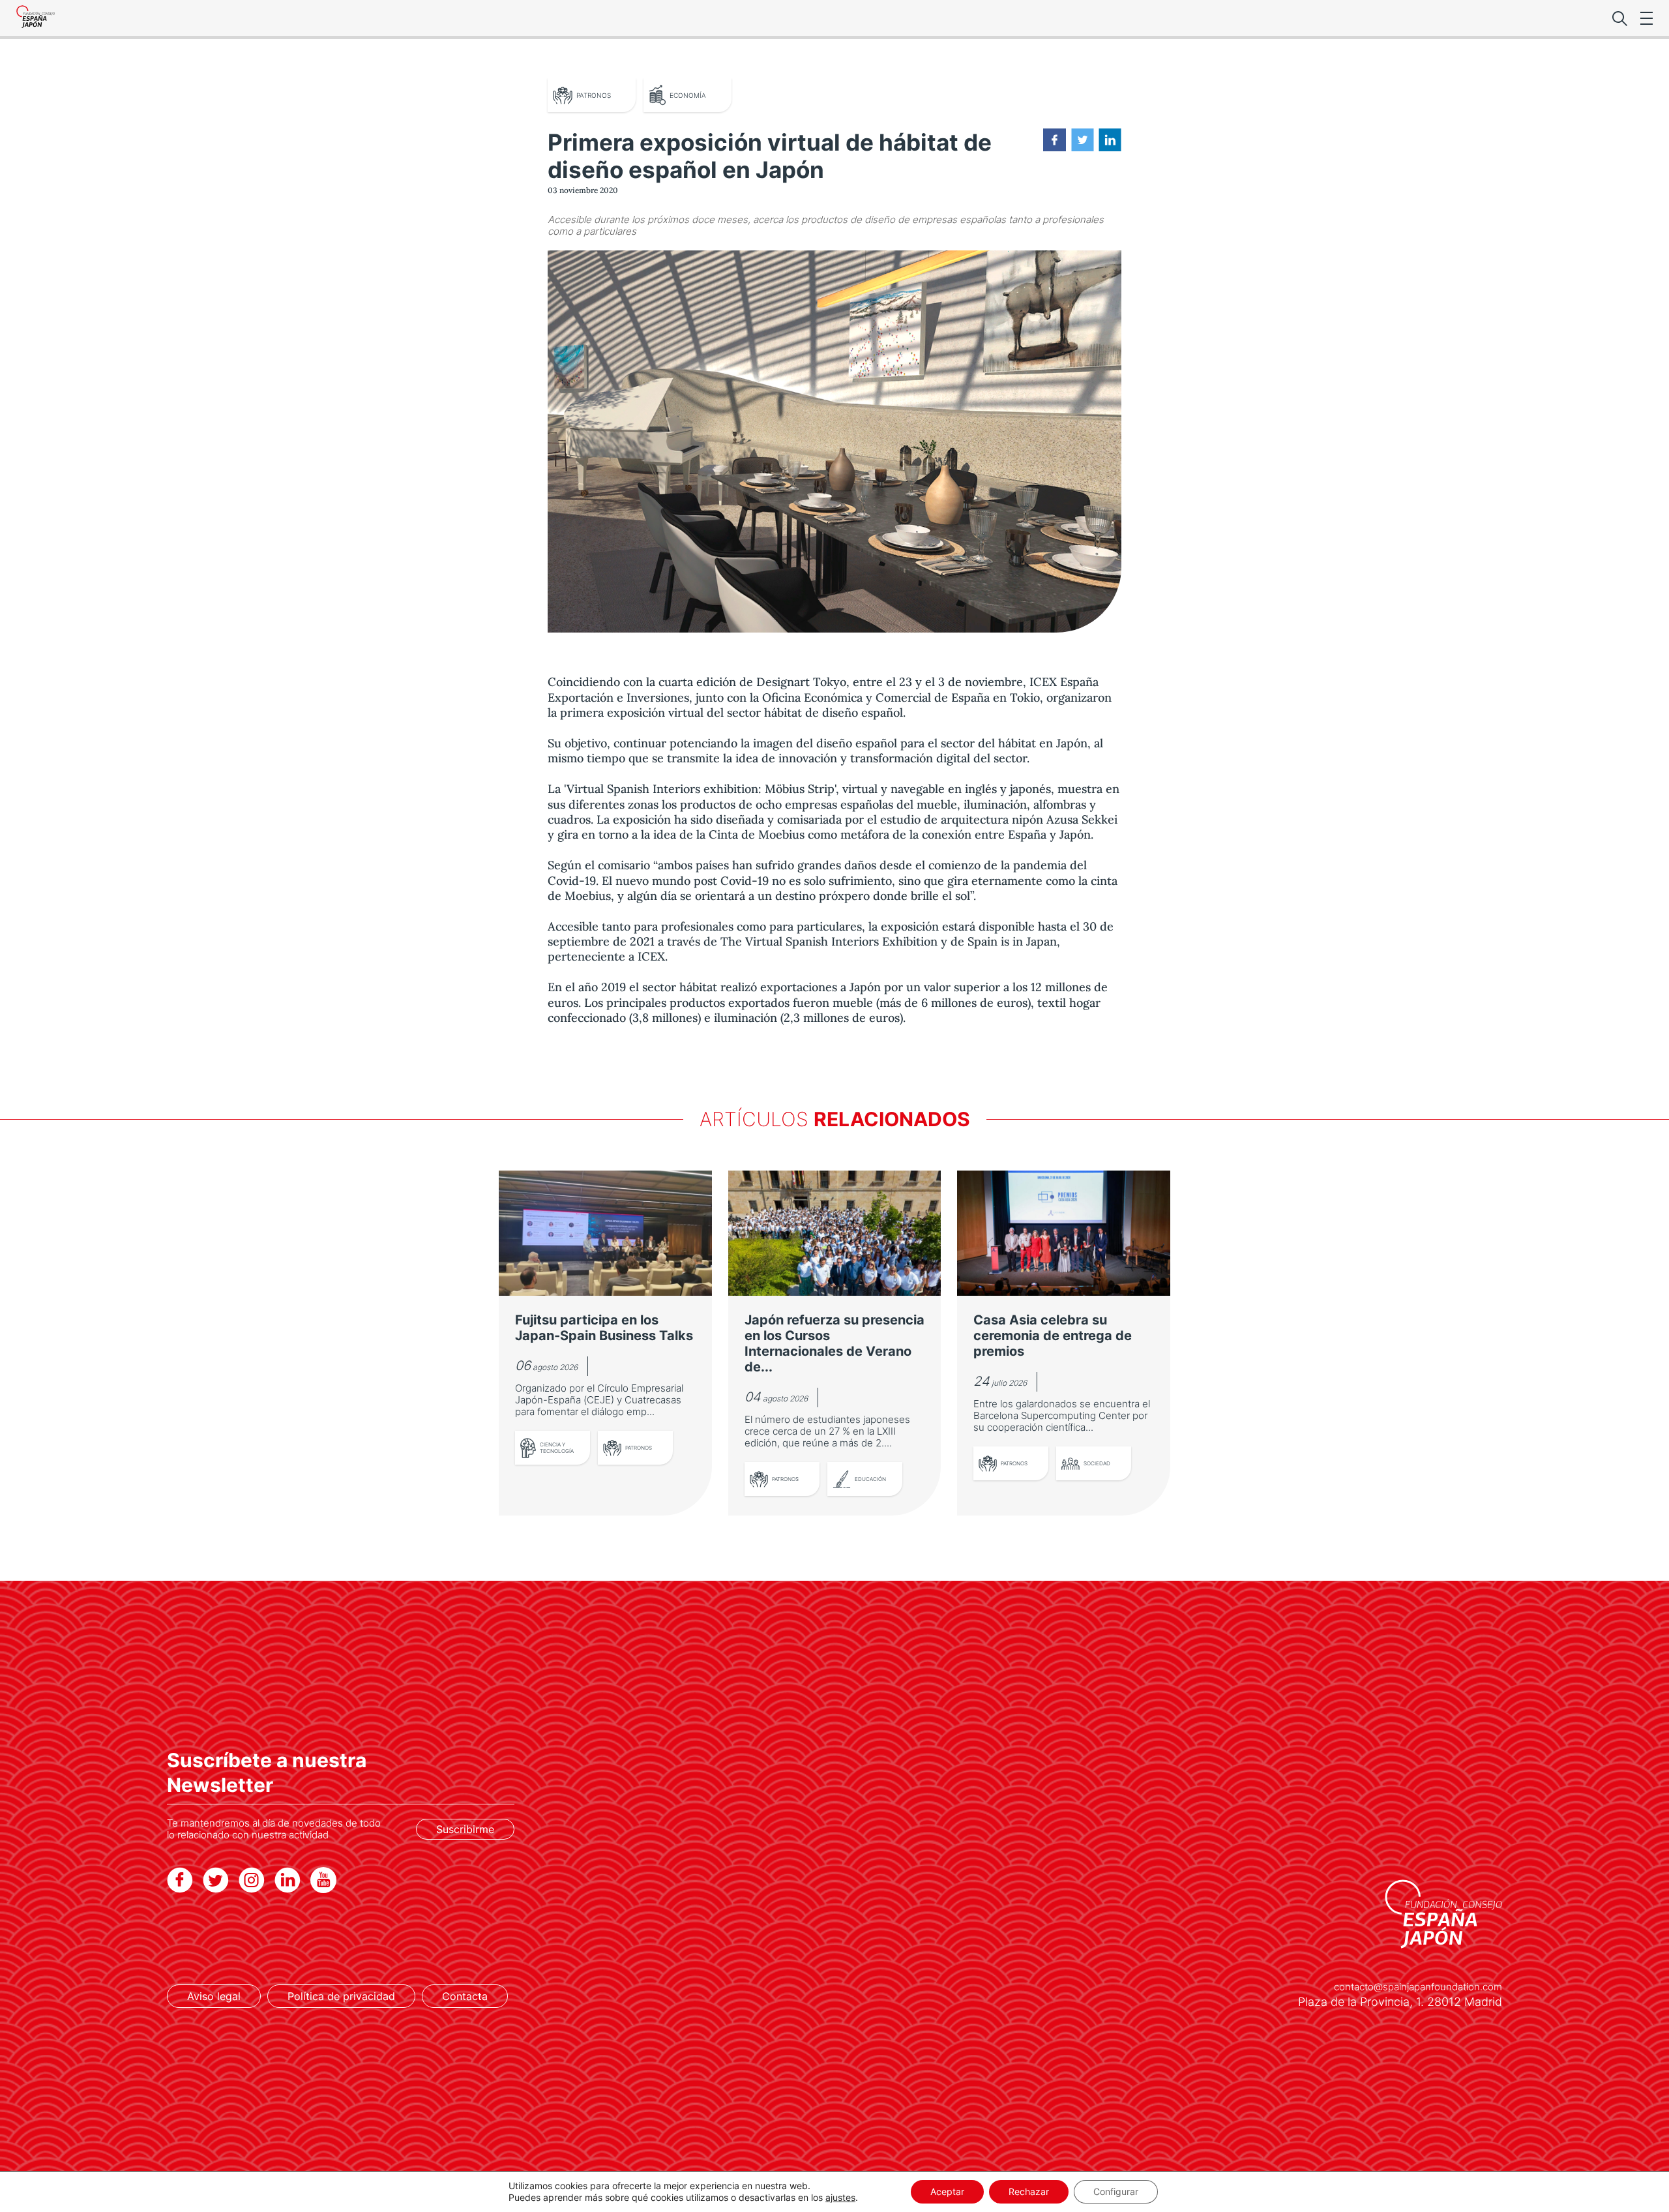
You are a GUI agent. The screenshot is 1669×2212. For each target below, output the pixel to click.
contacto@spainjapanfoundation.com (1418, 1987)
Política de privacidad (341, 1996)
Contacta (465, 1996)
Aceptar (947, 2191)
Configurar (1116, 2191)
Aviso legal (214, 1996)
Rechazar (1029, 2191)
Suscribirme (465, 1829)
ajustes (840, 2197)
